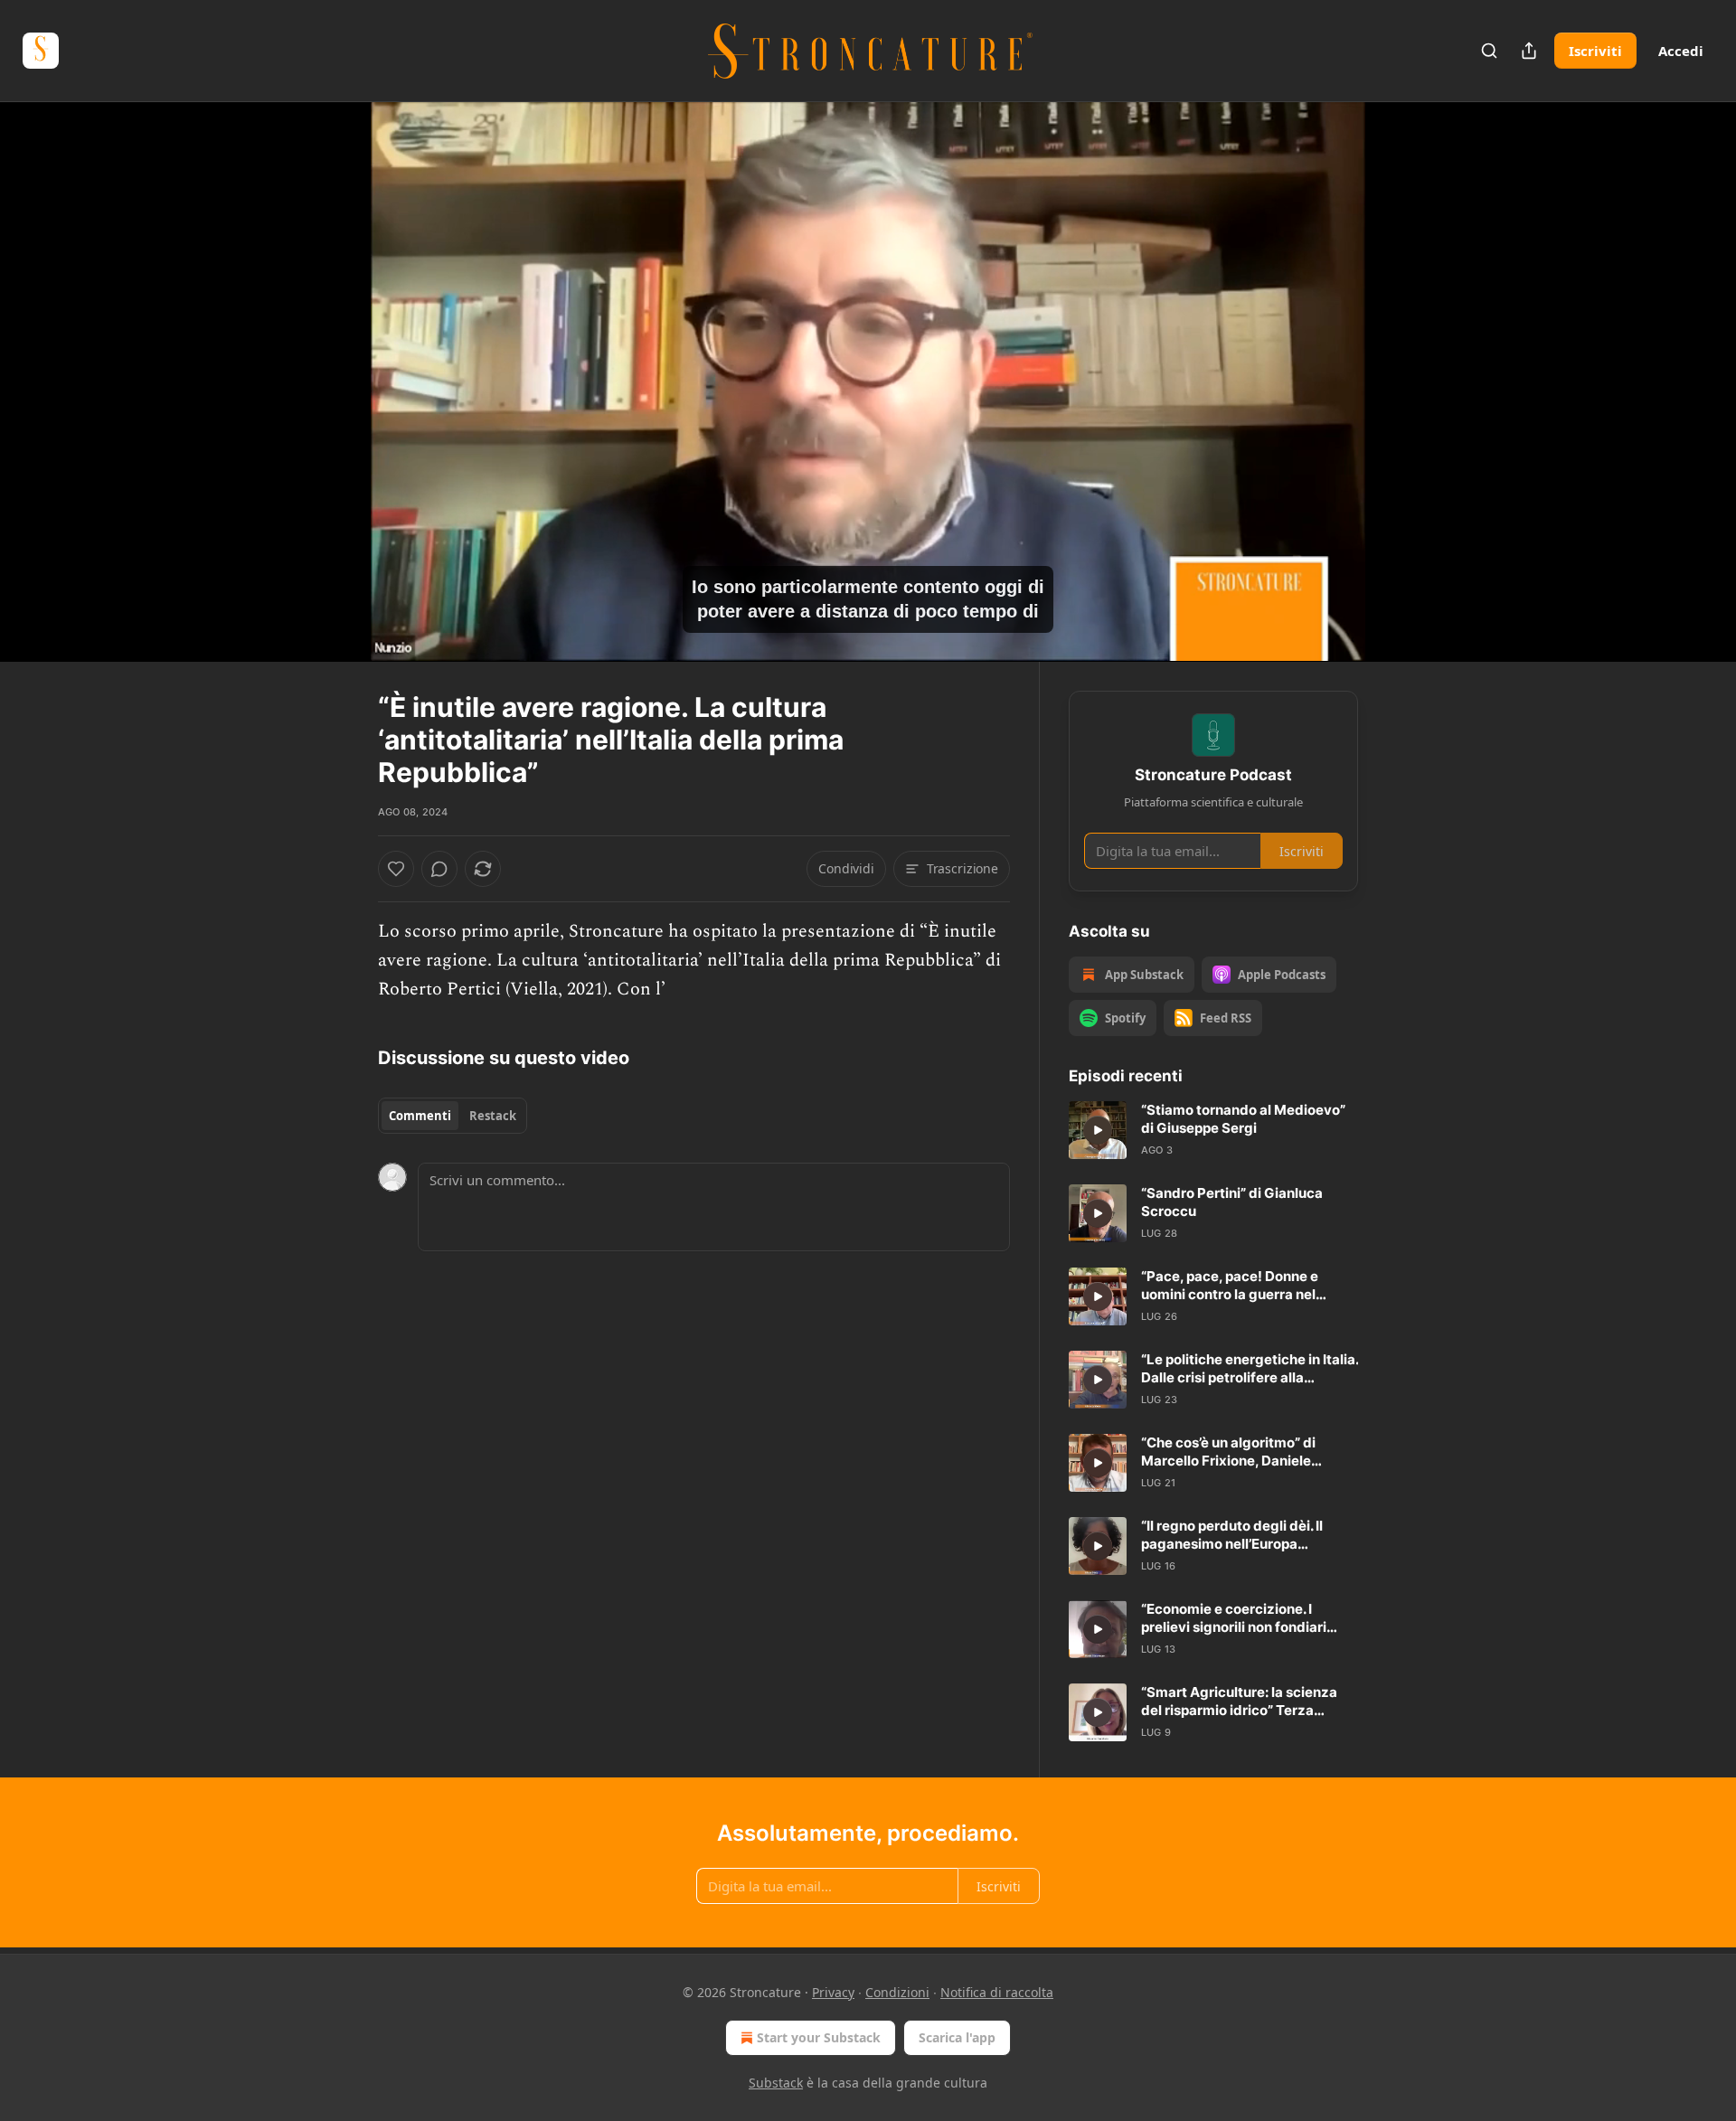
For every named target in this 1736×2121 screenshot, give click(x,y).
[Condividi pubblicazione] (1529, 51)
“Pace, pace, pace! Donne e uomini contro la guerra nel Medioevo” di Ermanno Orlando (1243, 1286)
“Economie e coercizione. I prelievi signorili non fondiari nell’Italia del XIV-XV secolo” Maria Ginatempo (1234, 1618)
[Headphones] (335, 401)
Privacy (833, 1992)
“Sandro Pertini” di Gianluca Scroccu (1232, 1202)
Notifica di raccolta (997, 1992)
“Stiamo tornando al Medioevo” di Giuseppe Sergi (1243, 1119)
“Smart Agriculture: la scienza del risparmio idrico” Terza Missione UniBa (1239, 1702)
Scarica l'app (957, 2037)
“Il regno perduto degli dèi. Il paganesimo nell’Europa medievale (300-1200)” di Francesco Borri (1232, 1535)
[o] (1098, 1130)
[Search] (1489, 51)
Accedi (1681, 51)
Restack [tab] (493, 1116)
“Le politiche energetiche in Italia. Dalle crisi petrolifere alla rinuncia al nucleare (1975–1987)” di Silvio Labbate (1250, 1369)
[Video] (335, 362)
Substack (776, 2083)
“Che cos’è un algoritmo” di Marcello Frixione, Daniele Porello (1228, 1452)
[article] (1213, 1130)
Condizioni (897, 1992)
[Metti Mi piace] (396, 869)
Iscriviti (1595, 51)
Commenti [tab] (420, 1116)
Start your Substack (819, 2037)
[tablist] (453, 1116)
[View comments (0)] (1403, 382)
